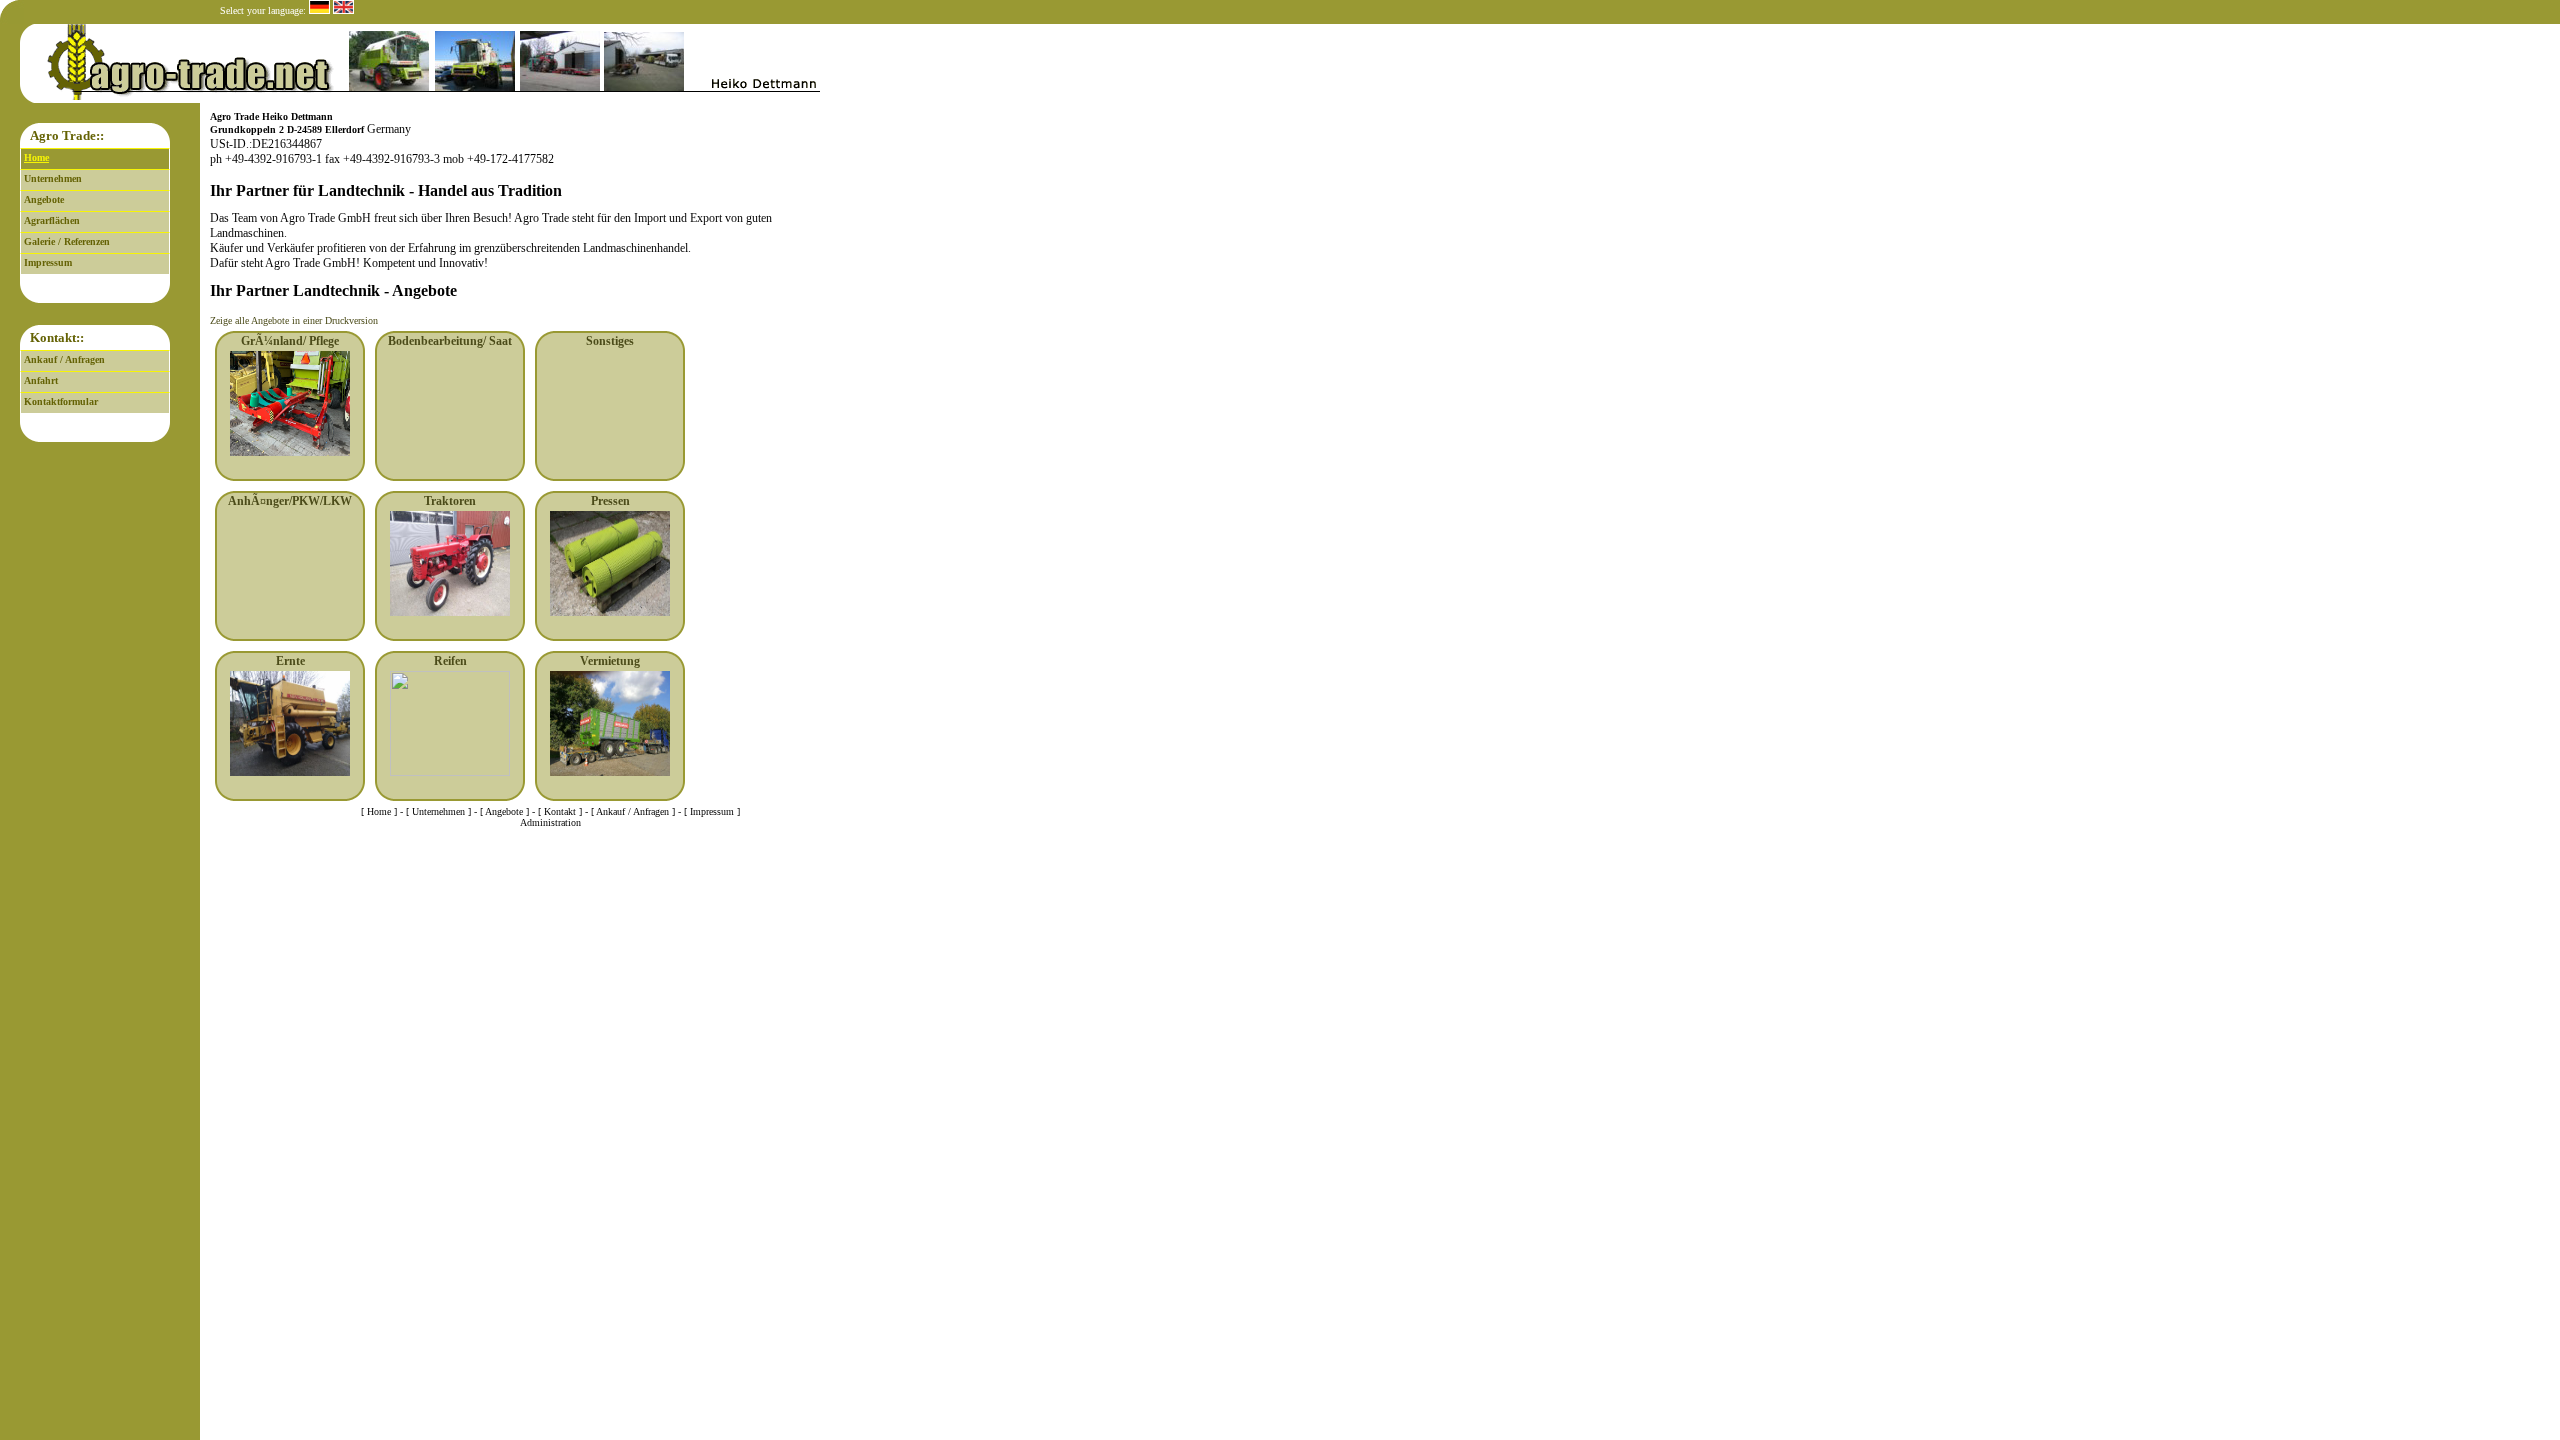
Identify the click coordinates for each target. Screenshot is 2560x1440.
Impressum (48, 262)
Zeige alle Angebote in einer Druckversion (294, 320)
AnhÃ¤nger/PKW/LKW (290, 501)
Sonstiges (610, 341)
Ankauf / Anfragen (64, 359)
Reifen (450, 661)
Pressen (610, 501)
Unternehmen (53, 178)
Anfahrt (41, 380)
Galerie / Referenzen (67, 241)
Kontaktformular (61, 401)
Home (36, 157)
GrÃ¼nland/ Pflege (290, 341)
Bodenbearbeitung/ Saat (450, 341)
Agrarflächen (52, 220)
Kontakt (560, 811)
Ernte (290, 661)
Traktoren (450, 501)
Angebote (44, 199)
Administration (550, 822)
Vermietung (610, 661)
